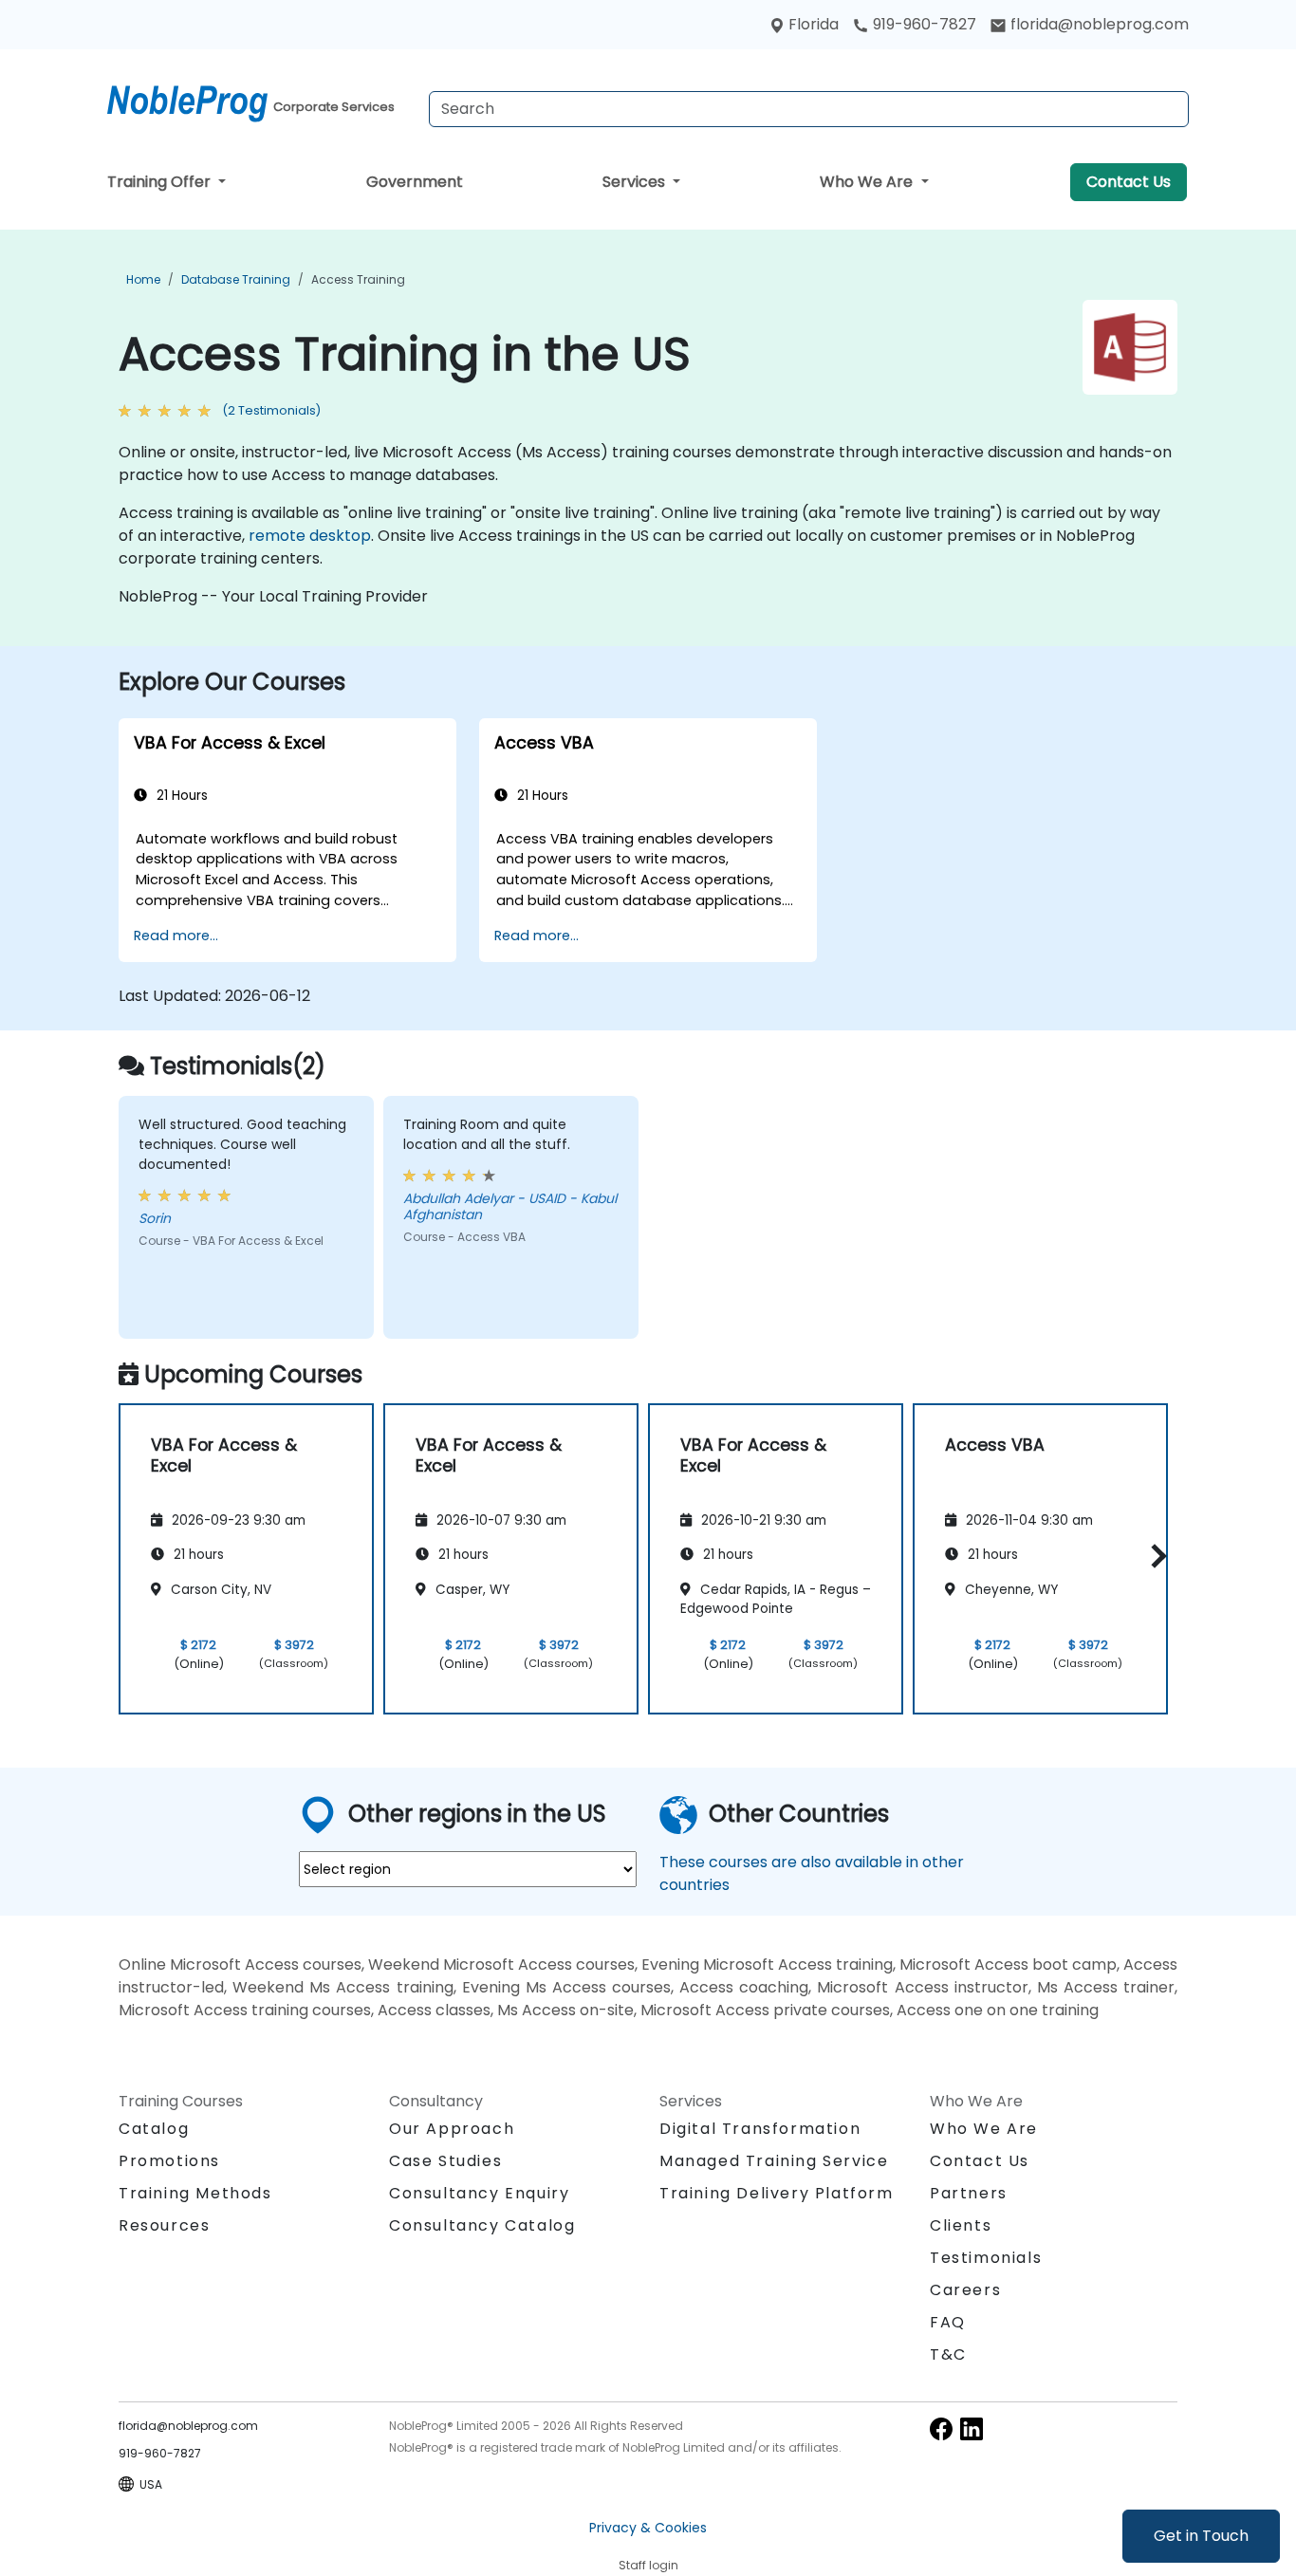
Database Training (236, 279)
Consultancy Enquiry (479, 2194)
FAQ (948, 2322)
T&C (948, 2354)
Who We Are (868, 182)
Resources (164, 2225)
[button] (1154, 1556)
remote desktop (310, 536)
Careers (965, 2290)
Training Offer (161, 182)
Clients (961, 2225)
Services (636, 182)
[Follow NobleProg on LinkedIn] (972, 2428)
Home (143, 279)
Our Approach (452, 2129)
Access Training (358, 279)
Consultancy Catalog (482, 2225)
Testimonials (986, 2258)
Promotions (169, 2161)
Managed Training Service (774, 2161)
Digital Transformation (760, 2129)
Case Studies (445, 2161)
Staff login (648, 2565)
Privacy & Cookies (648, 2528)
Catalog (154, 2129)
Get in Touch (1201, 2536)
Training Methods (195, 2193)
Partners (969, 2193)
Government (415, 182)
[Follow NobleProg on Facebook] (941, 2428)
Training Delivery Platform (777, 2193)
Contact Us (1129, 182)
